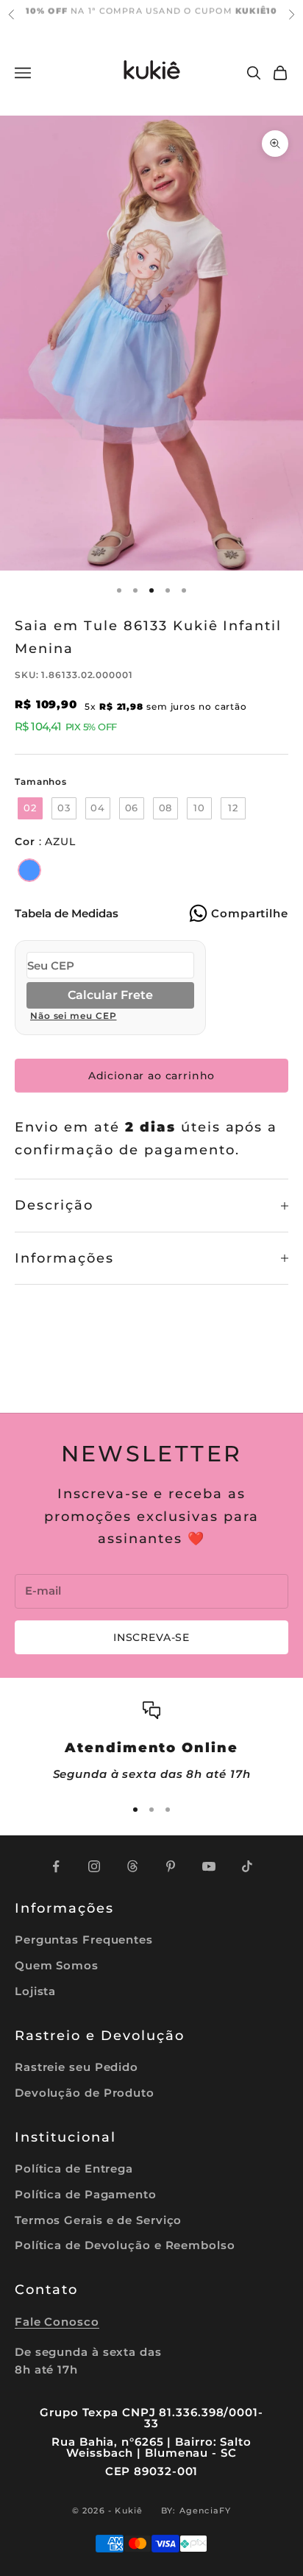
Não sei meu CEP (74, 1016)
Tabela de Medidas (67, 913)
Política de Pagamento (86, 2194)
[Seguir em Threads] (132, 1866)
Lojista (35, 1991)
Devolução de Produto (85, 2093)
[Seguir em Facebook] (56, 1866)
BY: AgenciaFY (196, 2510)
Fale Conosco (57, 2322)
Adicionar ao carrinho (152, 1076)
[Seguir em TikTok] (247, 1866)
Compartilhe (250, 913)
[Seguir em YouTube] (209, 1866)
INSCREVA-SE (151, 1637)
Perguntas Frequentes (84, 1940)
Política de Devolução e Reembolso (125, 2245)
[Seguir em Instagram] (94, 1866)
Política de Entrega (74, 2169)
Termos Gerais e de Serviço (98, 2220)
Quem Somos (57, 1965)
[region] (151, 1742)
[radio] (29, 808)
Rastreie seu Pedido (76, 2067)
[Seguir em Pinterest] (171, 1866)
